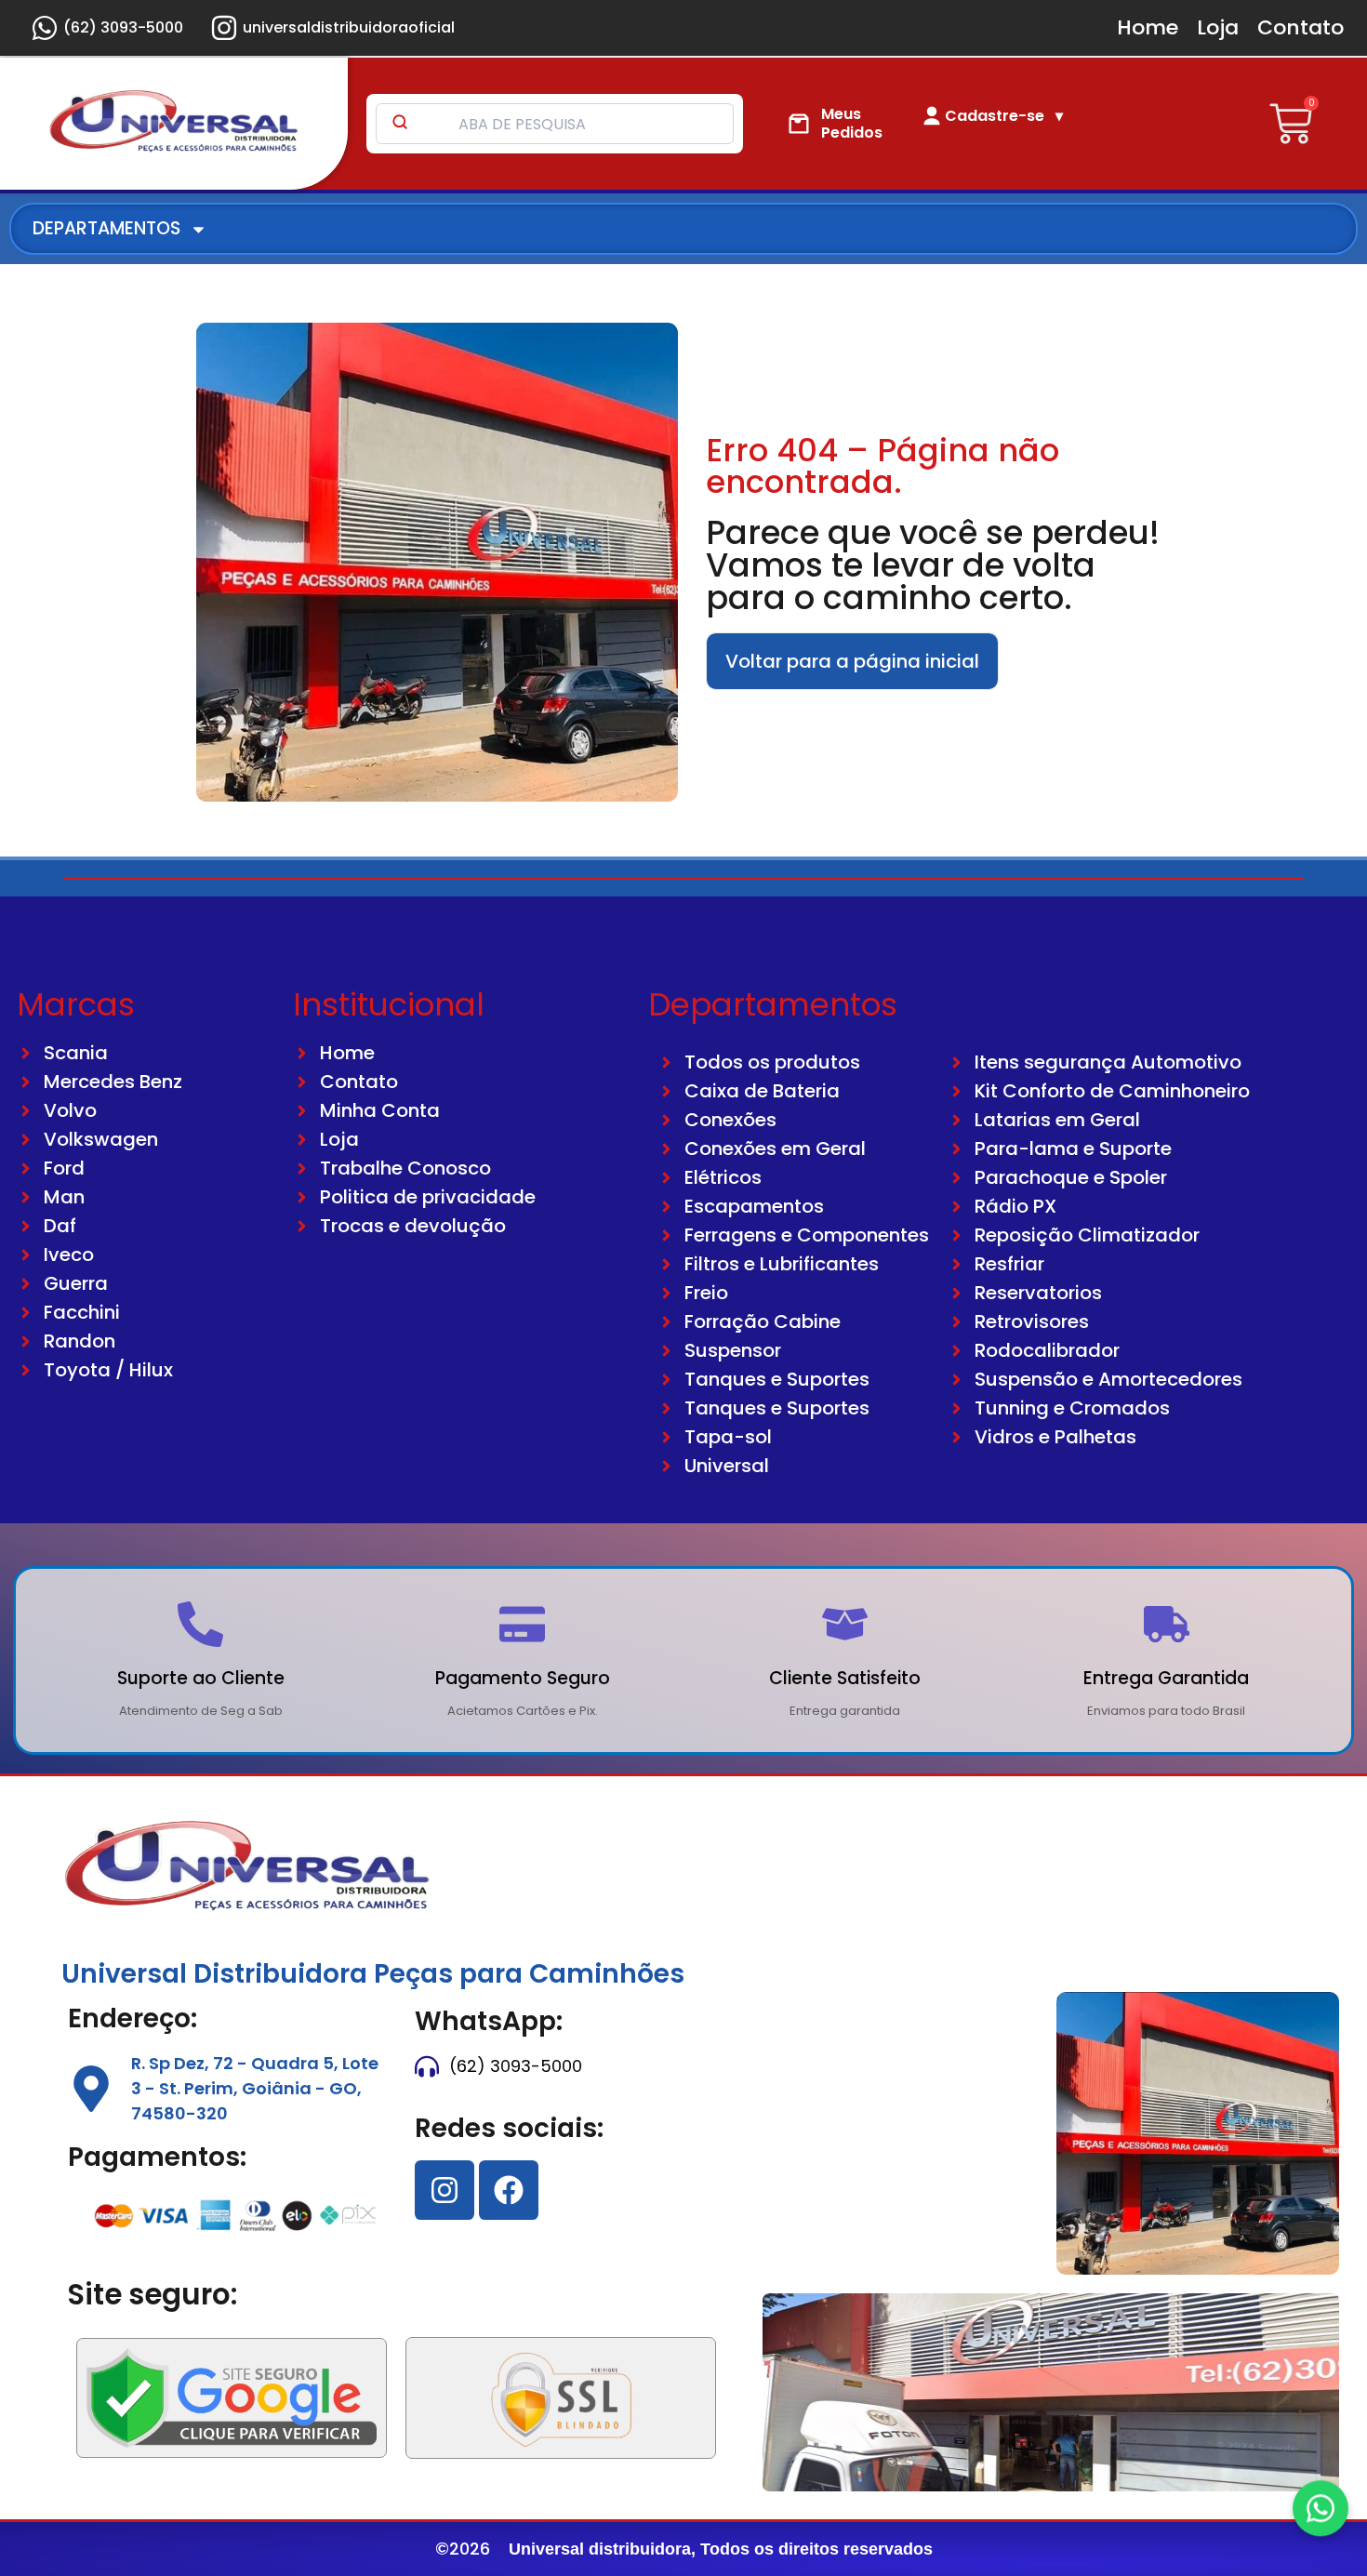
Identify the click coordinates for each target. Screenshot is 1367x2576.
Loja (1218, 27)
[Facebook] (509, 2190)
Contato (1301, 27)
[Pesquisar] (400, 124)
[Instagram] (445, 2190)
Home (1148, 27)
